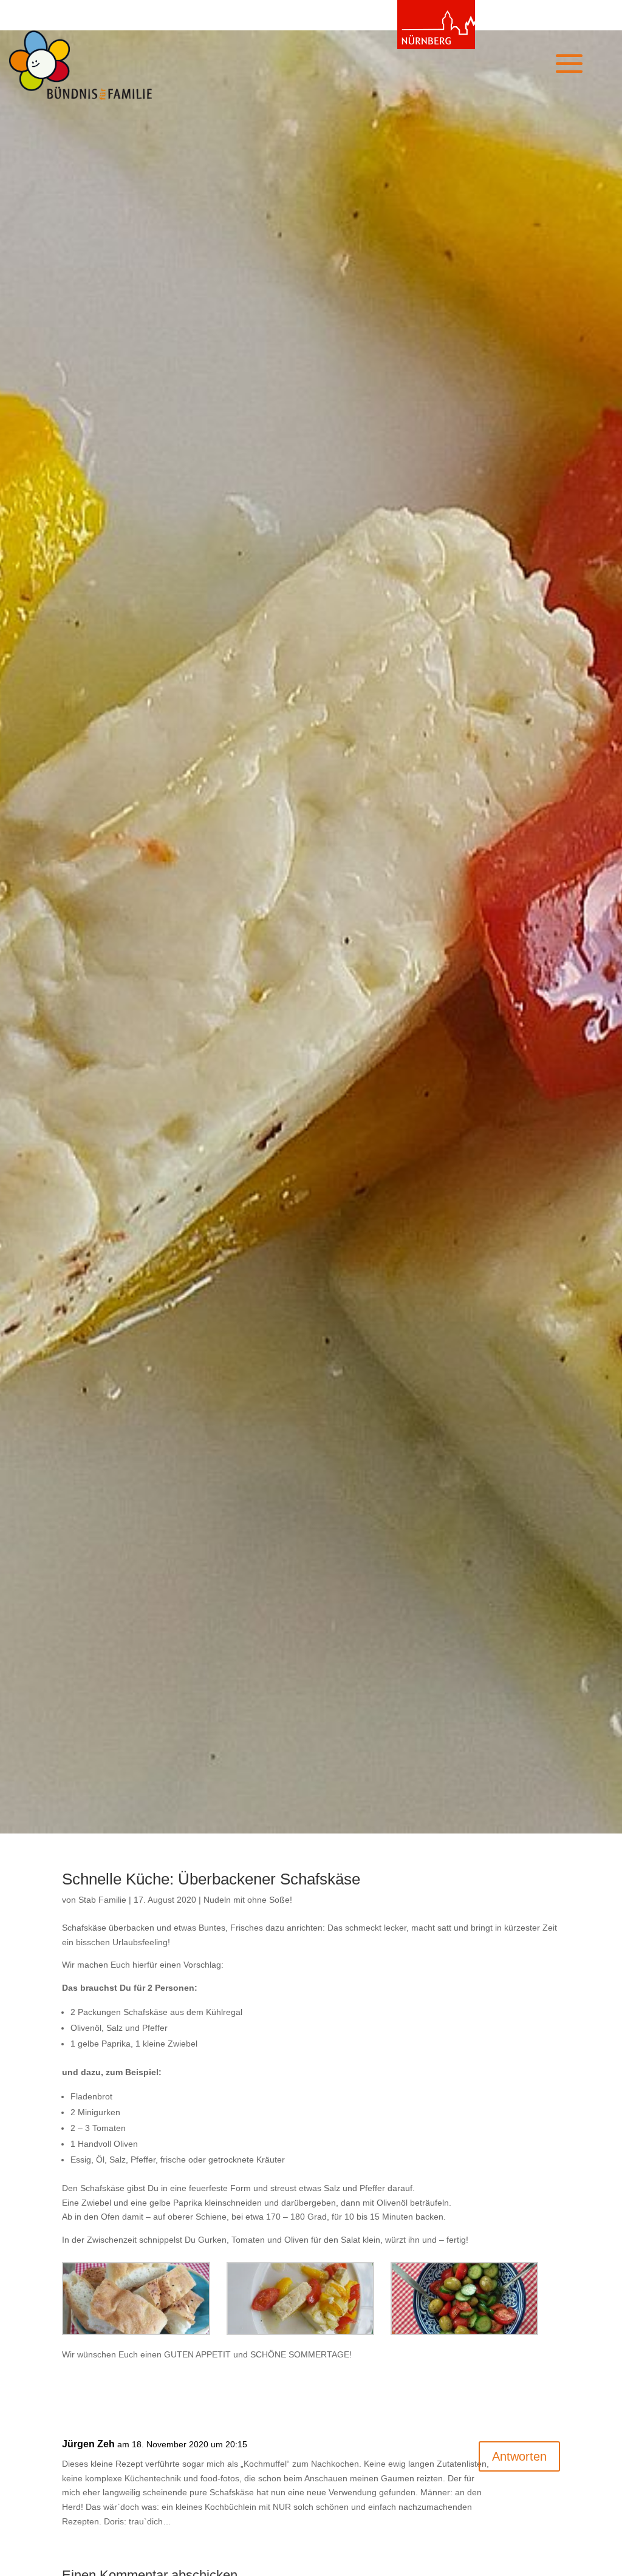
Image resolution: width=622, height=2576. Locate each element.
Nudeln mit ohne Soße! (248, 1900)
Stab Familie (102, 1900)
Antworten (519, 2456)
